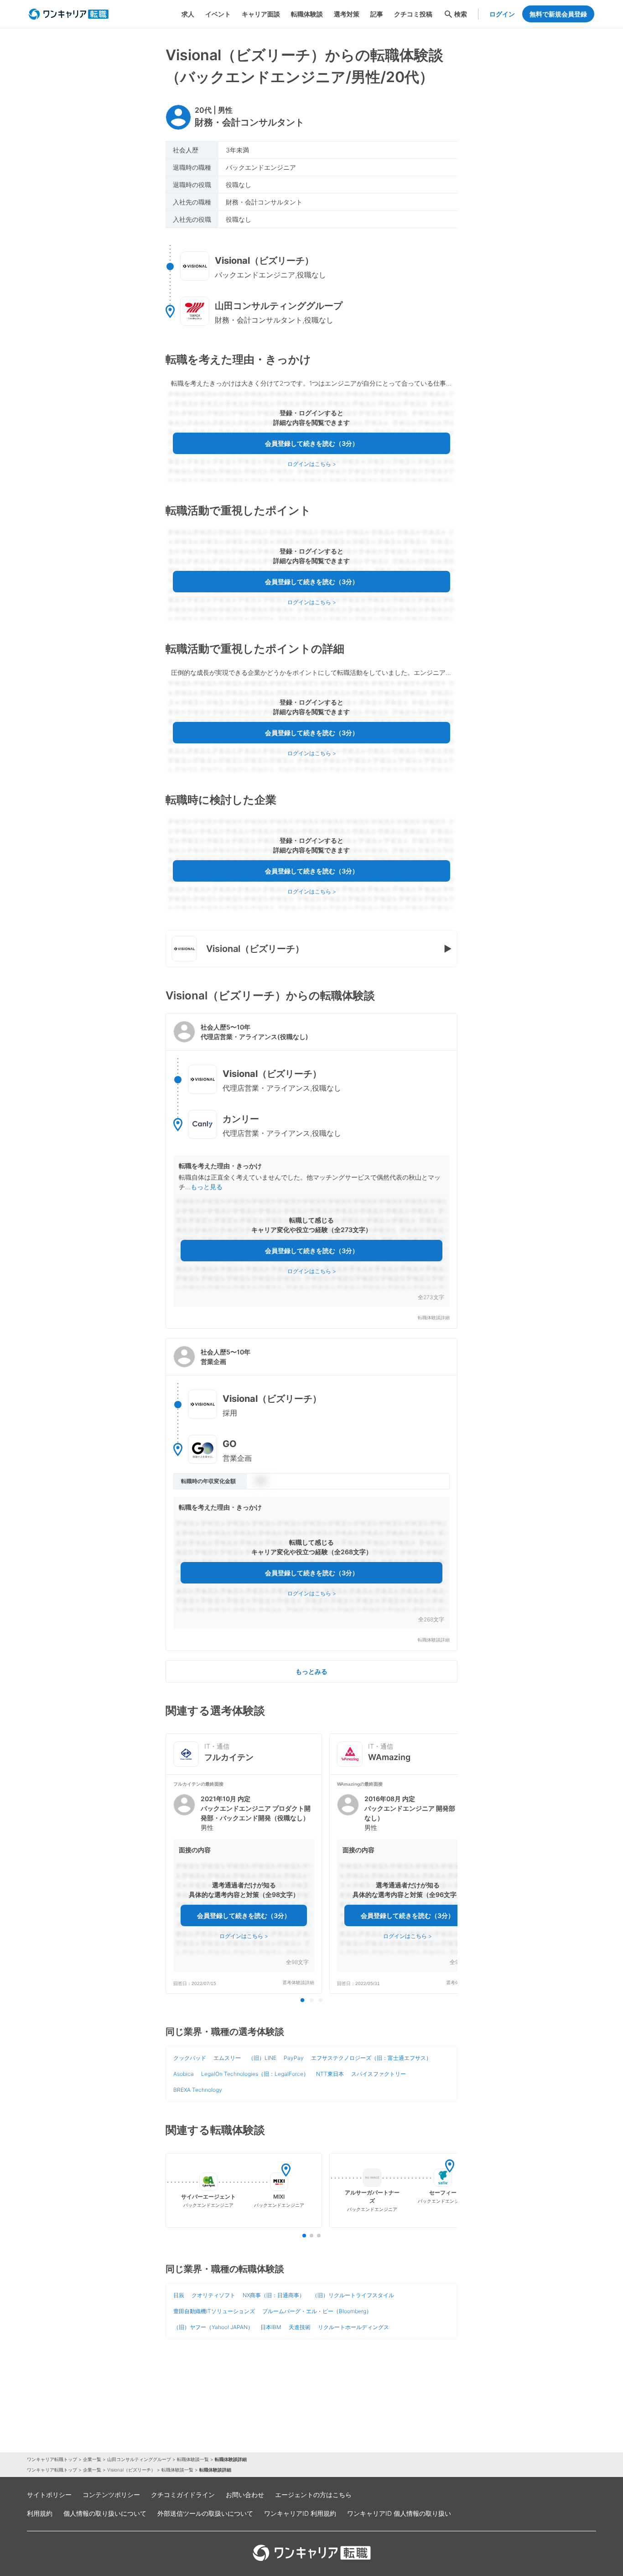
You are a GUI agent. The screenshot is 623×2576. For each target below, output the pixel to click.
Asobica (184, 2074)
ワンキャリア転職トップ (52, 2459)
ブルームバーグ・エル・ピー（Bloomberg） (317, 2311)
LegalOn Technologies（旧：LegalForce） (255, 2074)
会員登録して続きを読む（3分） (312, 443)
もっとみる (311, 1671)
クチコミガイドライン (183, 2495)
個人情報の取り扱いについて (105, 2513)
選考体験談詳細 (298, 1983)
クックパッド (190, 2058)
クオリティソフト (213, 2295)
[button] (311, 1171)
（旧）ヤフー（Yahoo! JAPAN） (213, 2327)
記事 (377, 14)
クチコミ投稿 (413, 14)
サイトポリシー (49, 2495)
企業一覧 (92, 2459)
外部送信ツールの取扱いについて (205, 2513)
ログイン (502, 14)
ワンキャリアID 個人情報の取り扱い (399, 2513)
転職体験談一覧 (193, 2459)
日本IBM (271, 2327)
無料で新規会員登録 (558, 14)
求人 (188, 14)
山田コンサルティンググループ (139, 2459)
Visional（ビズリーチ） (131, 2470)
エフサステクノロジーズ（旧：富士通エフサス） (371, 2058)
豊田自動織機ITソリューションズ (214, 2311)
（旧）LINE (262, 2058)
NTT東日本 (330, 2074)
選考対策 (347, 14)
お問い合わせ (245, 2495)
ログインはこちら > (312, 464)
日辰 (179, 2295)
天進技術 (300, 2327)
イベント (218, 14)
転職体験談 (307, 14)
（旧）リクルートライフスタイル (353, 2295)
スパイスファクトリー (379, 2074)
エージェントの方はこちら (313, 2495)
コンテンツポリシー (111, 2495)
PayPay (294, 2058)
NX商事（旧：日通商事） (274, 2295)
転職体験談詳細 (434, 1318)
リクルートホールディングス (353, 2327)
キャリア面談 (261, 14)
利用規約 (40, 2513)
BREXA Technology (198, 2090)
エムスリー (227, 2058)
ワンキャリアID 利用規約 (300, 2513)
